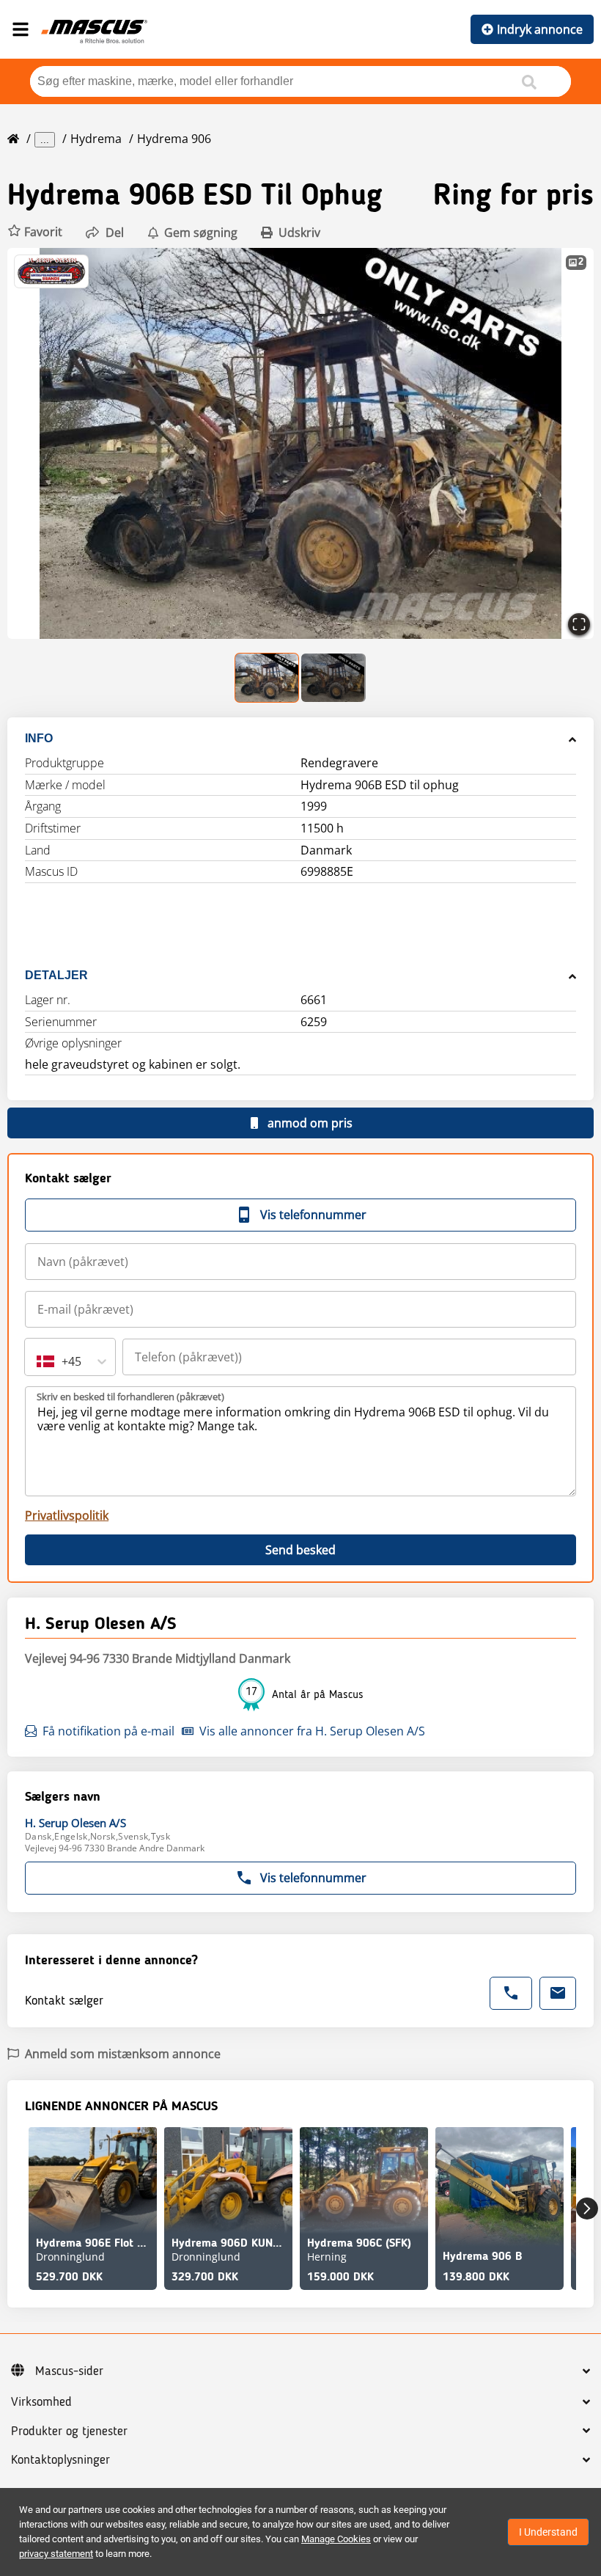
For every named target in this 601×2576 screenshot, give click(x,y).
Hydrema (96, 139)
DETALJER (56, 975)
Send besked (300, 1550)
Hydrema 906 (174, 139)
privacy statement (56, 2554)
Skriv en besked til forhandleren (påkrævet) (130, 1397)
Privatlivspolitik (67, 1515)
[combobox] (38, 1361)
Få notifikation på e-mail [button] (108, 1731)
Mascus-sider (69, 2371)
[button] (35, 232)
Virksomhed (41, 2402)
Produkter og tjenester (69, 2432)
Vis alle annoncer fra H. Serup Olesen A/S (312, 1731)
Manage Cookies (336, 2539)
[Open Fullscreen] (579, 624)
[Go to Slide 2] (333, 678)
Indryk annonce (540, 29)
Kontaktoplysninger (60, 2460)
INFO (39, 738)
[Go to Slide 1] (268, 678)
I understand (548, 2532)
